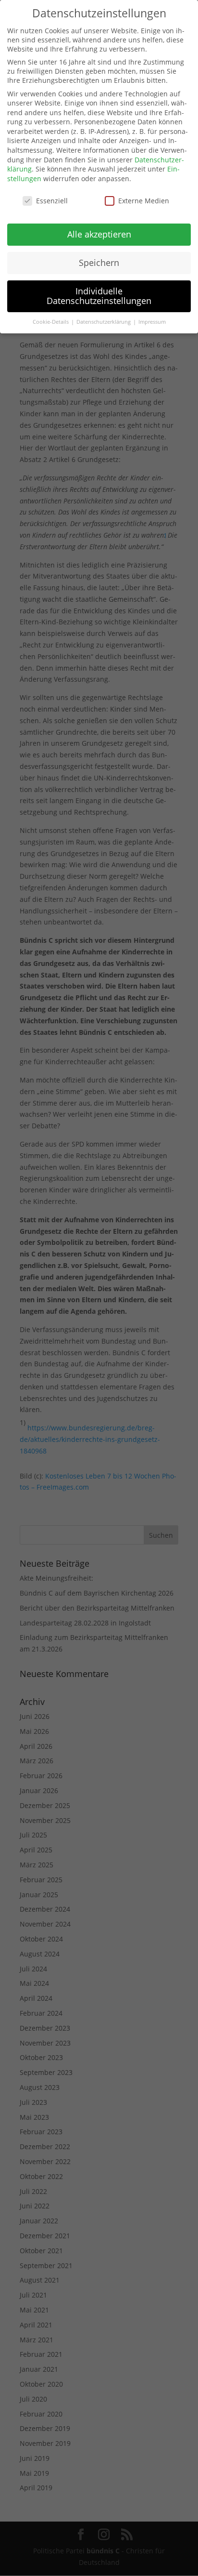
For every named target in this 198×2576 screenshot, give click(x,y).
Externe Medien (144, 201)
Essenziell (52, 201)
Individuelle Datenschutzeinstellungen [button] (99, 296)
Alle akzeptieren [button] (99, 234)
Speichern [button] (99, 263)
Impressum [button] (152, 322)
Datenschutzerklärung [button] (104, 322)
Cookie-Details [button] (51, 322)
